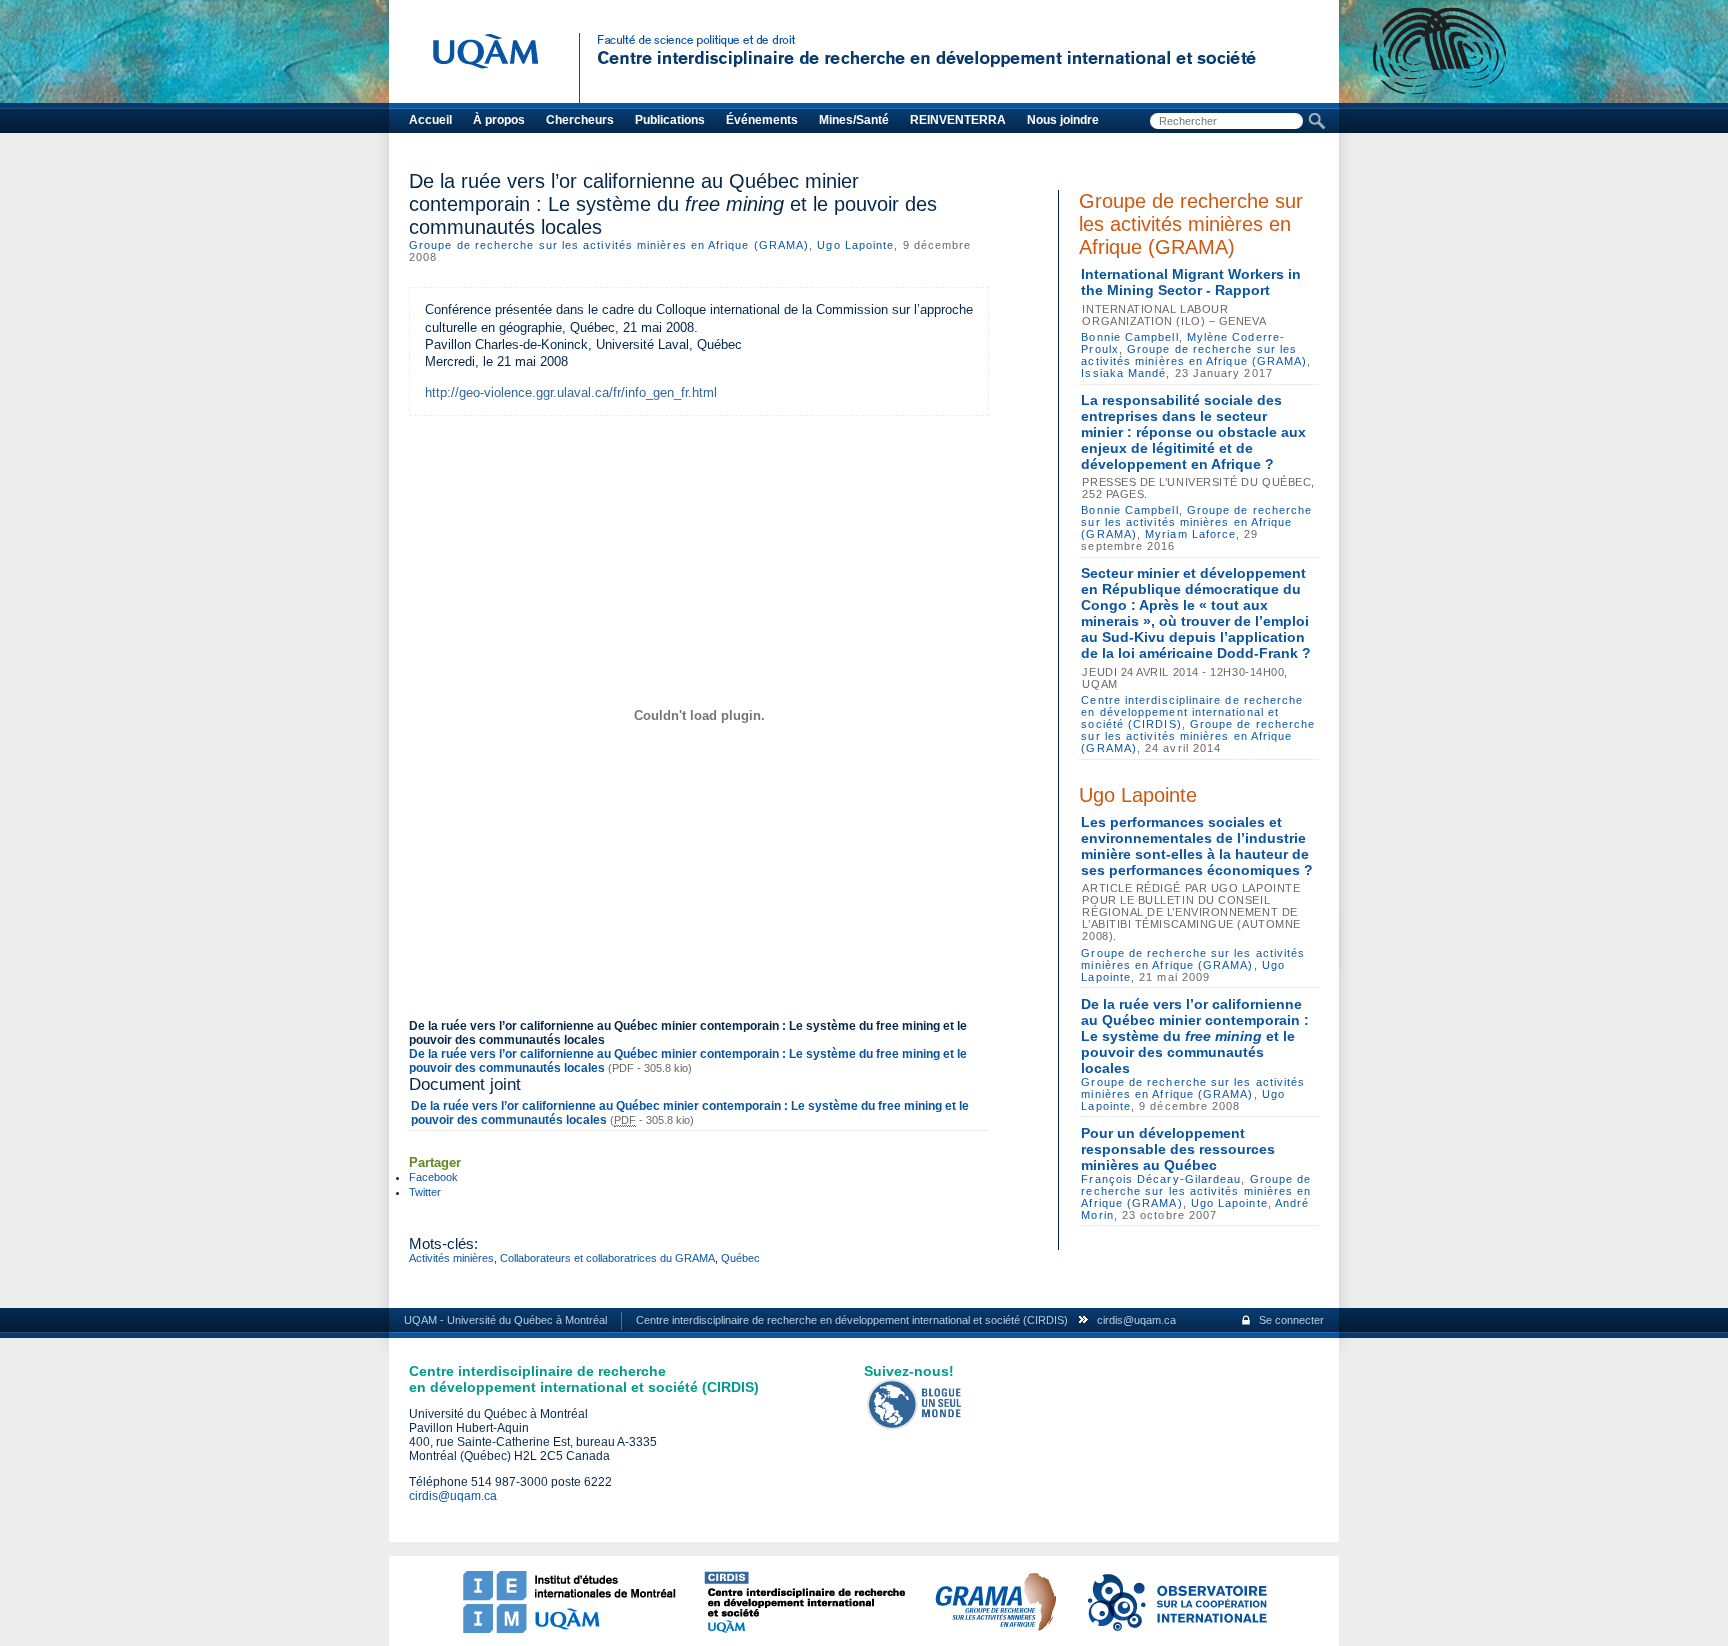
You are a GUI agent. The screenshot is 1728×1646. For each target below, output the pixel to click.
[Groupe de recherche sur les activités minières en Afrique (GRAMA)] (995, 1629)
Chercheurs (580, 120)
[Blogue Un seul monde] (915, 1426)
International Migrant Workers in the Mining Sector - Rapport (1191, 282)
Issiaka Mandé (1123, 373)
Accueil (430, 120)
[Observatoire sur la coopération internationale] (1176, 1629)
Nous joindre (1063, 120)
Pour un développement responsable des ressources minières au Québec (1178, 1149)
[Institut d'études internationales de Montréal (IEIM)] (569, 1629)
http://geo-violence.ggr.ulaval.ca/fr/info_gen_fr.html (571, 392)
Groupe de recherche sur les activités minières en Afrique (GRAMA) (609, 245)
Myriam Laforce (1190, 534)
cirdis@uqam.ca (1136, 1320)
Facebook (433, 1177)
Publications (670, 120)
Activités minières (451, 1258)
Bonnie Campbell (1129, 337)
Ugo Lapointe (855, 245)
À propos (499, 120)
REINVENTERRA (958, 120)
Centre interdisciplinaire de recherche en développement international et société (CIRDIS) (1192, 712)
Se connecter (1291, 1320)
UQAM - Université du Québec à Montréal (505, 1320)
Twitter (425, 1192)
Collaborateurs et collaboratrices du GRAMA (607, 1258)
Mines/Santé (854, 120)
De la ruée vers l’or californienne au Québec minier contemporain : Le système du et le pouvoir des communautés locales (1195, 1036)
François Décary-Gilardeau (1161, 1179)
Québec (740, 1258)
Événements (762, 120)
